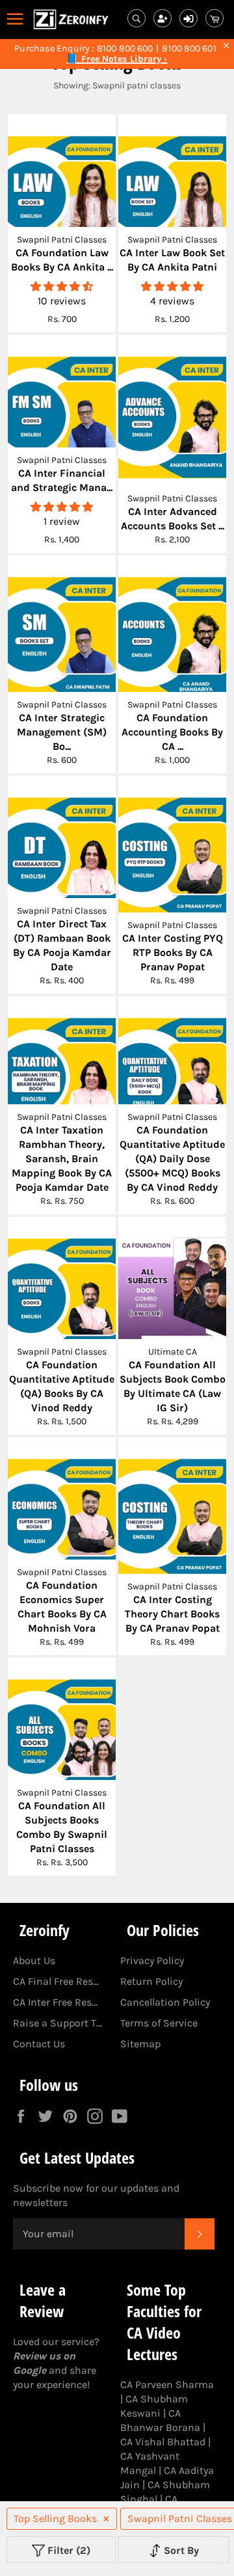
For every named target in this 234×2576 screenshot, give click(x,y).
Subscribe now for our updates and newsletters (96, 2195)
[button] (62, 286)
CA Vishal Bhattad (163, 2442)
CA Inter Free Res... (55, 2002)
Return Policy (151, 1981)
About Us (34, 1960)
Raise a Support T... (58, 2023)
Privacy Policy (152, 1960)
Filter (68, 2550)
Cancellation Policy (165, 2002)
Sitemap (140, 2044)
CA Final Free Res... (56, 1981)
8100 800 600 (125, 49)
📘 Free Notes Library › (117, 59)
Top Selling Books (55, 2518)
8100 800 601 (189, 49)
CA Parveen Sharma (167, 2384)
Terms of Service (159, 2023)
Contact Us (39, 2044)
